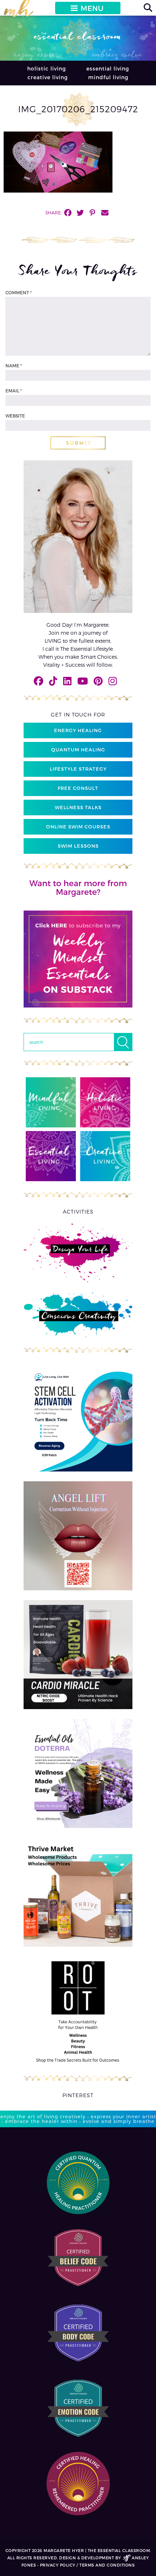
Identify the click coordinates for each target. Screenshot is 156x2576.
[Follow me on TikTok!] (53, 681)
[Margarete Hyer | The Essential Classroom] (19, 11)
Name (14, 366)
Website (15, 416)
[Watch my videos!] (83, 681)
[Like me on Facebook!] (38, 681)
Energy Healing (78, 730)
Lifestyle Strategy (78, 769)
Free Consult (78, 788)
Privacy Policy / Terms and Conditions (87, 2565)
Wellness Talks (78, 807)
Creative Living (48, 77)
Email (14, 391)
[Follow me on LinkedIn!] (67, 681)
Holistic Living (47, 68)
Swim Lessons (78, 846)
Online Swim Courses (78, 827)
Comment (19, 292)
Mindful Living (108, 77)
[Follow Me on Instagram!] (113, 681)
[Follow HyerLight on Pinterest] (98, 681)
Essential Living (108, 68)
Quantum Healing (78, 750)
